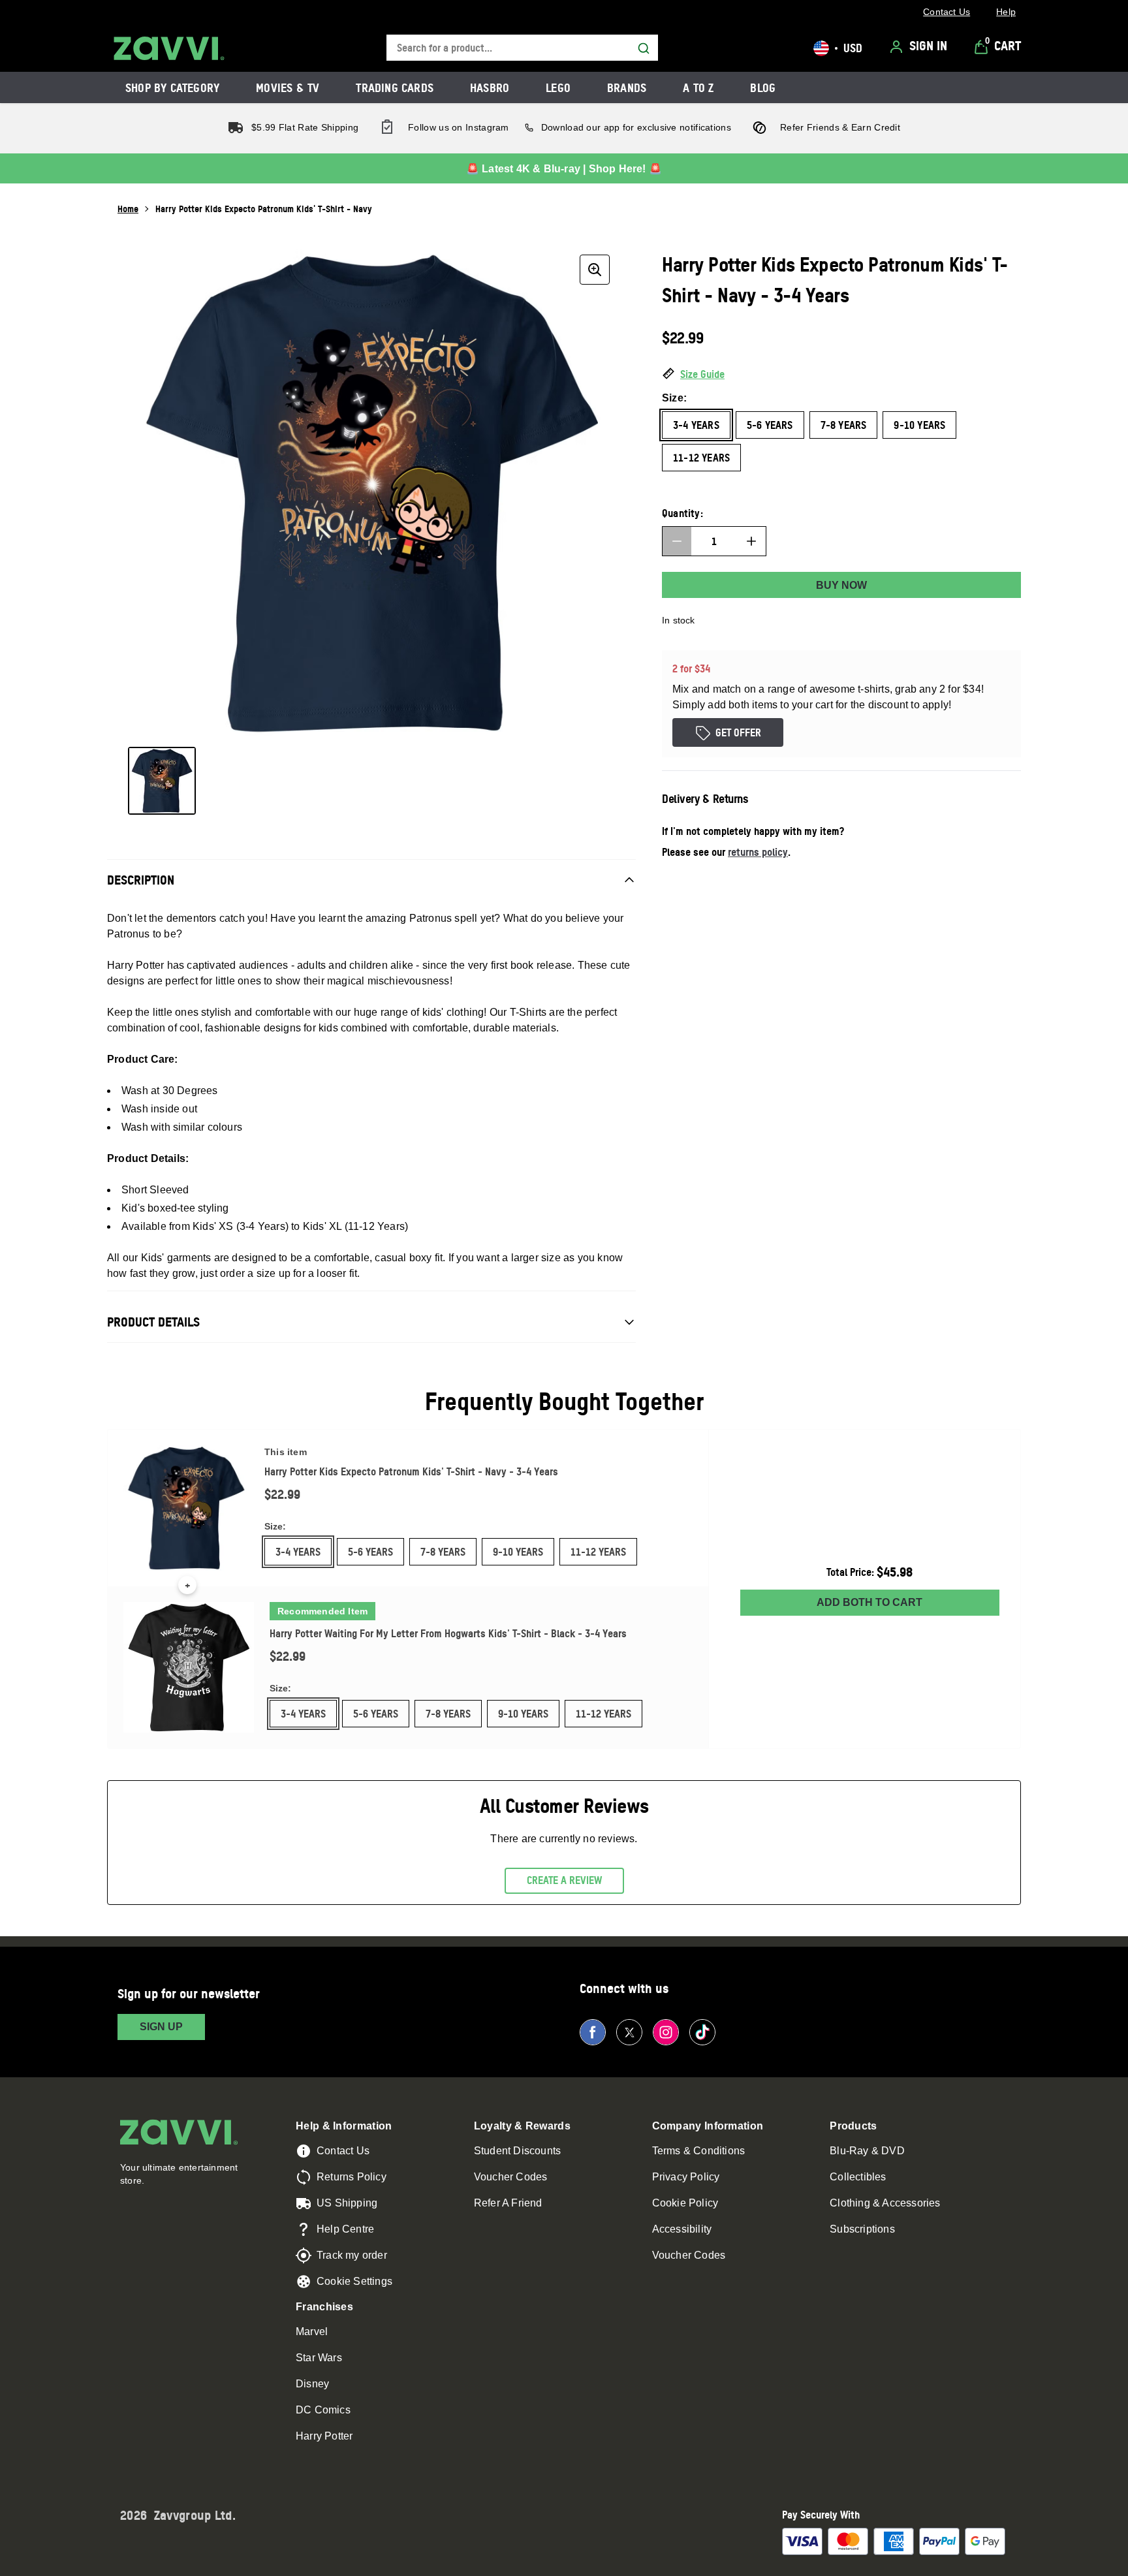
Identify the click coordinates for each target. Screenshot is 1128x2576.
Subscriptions (862, 2229)
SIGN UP (161, 2027)
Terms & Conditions (699, 2151)
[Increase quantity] (751, 541)
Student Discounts (517, 2151)
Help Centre (345, 2229)
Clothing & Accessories (885, 2203)
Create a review (564, 1880)
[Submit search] (644, 48)
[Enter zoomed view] (595, 270)
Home (128, 209)
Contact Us (343, 2151)
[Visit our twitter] (629, 2032)
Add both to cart (869, 1602)
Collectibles (858, 2177)
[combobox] (522, 48)
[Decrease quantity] (677, 541)
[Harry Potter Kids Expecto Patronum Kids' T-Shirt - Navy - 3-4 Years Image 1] (162, 781)
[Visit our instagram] (666, 2032)
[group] (371, 493)
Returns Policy (352, 2177)
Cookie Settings (354, 2281)
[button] (841, 375)
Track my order (352, 2255)
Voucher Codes (511, 2177)
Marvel (312, 2332)
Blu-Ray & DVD (867, 2151)
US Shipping (347, 2203)
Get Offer (738, 732)
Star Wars (319, 2358)
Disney (312, 2384)
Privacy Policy (686, 2177)
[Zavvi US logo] (169, 48)
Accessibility (682, 2229)
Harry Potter (324, 2436)
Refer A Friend (508, 2203)
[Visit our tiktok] (702, 2032)
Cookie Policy (685, 2203)
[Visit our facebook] (593, 2032)
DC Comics (323, 2410)
